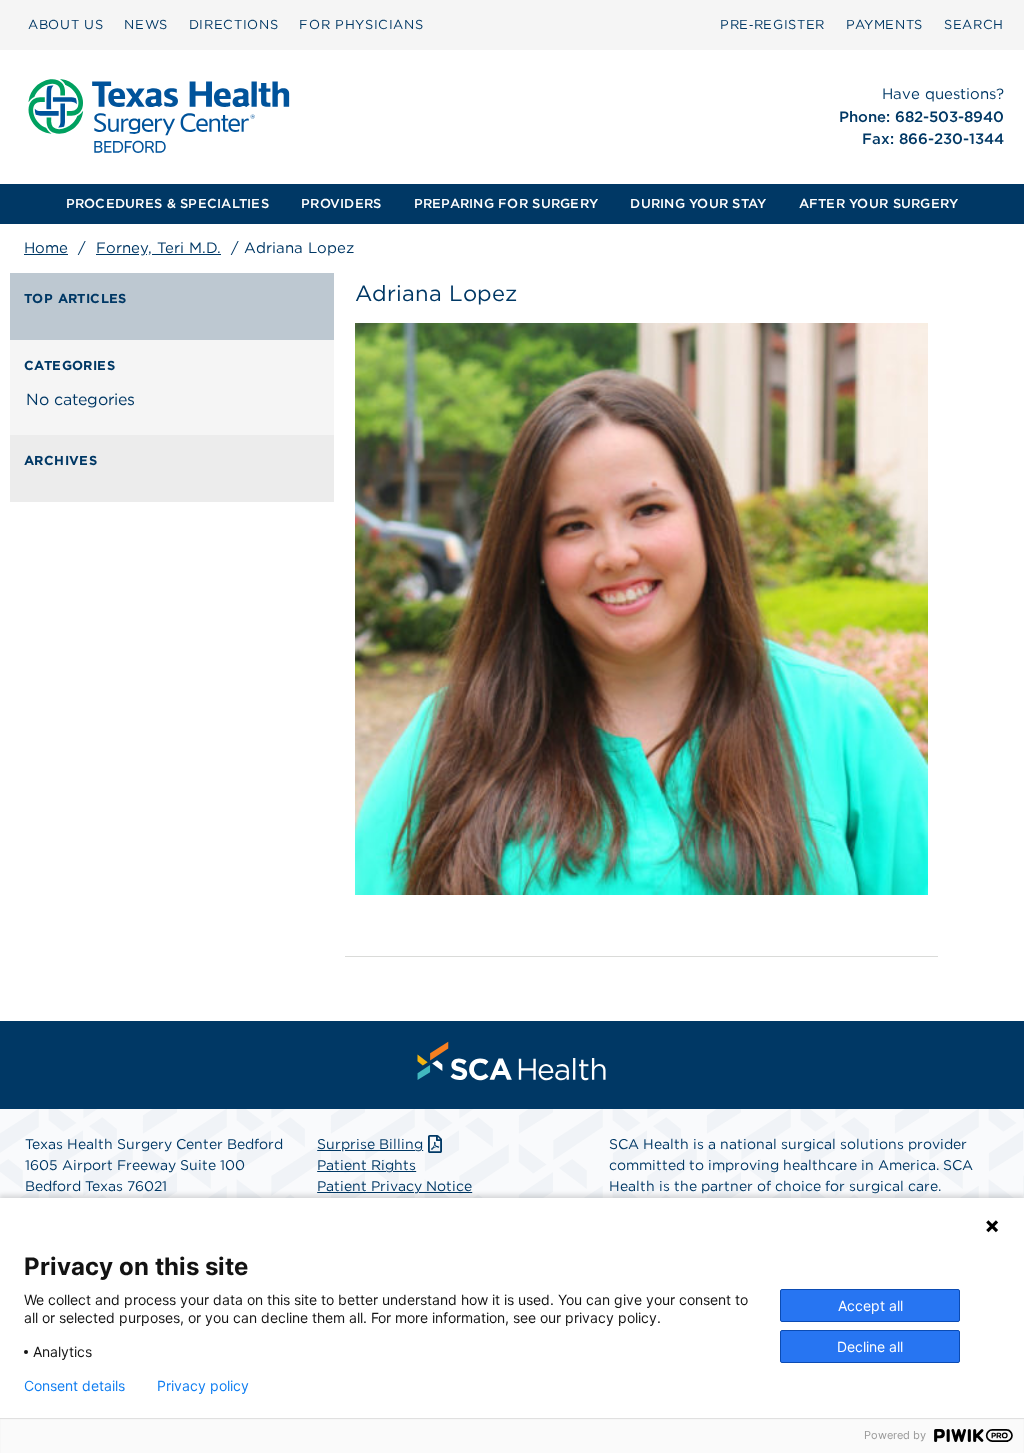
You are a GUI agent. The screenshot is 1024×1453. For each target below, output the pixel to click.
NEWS (146, 24)
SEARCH (974, 24)
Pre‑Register (772, 24)
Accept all (870, 1305)
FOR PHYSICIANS (361, 24)
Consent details (74, 1386)
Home (46, 248)
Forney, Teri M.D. (158, 248)
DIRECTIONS (234, 24)
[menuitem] (65, 25)
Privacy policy (203, 1386)
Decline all (870, 1346)
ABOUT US (65, 24)
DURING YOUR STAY (698, 203)
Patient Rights (366, 1165)
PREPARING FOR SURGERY (506, 203)
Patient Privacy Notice (394, 1186)
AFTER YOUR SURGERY (879, 203)
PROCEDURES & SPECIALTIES (167, 203)
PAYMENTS (884, 24)
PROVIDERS (341, 203)
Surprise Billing (370, 1144)
